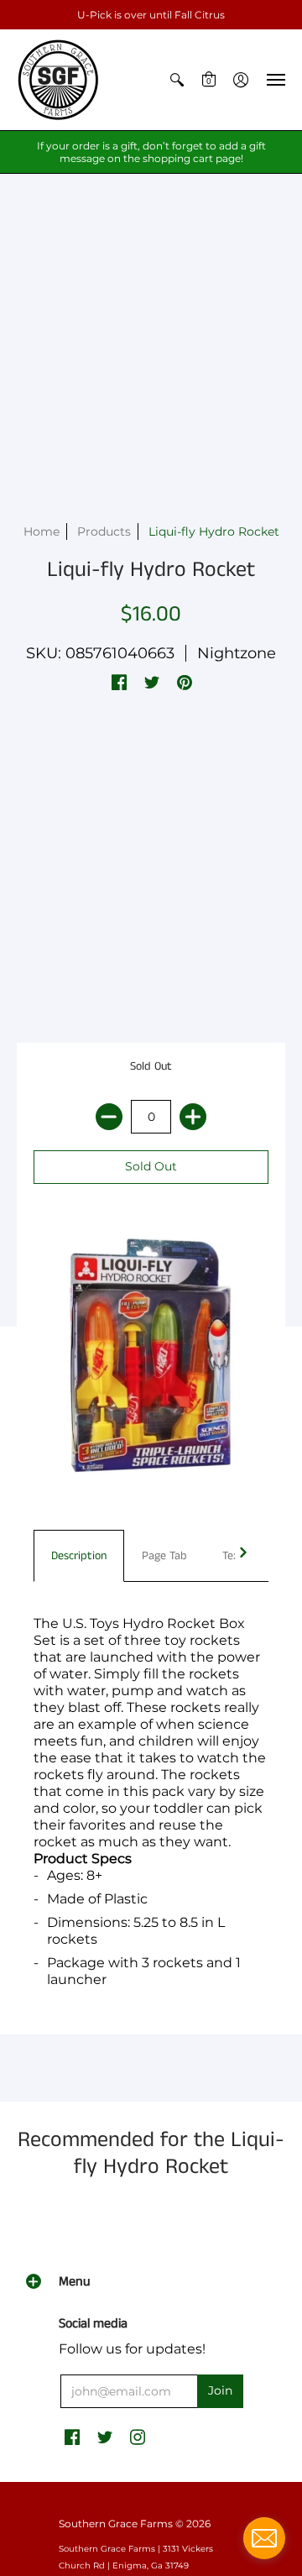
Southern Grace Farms (116, 2524)
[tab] (79, 1556)
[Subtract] (109, 1117)
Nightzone (237, 653)
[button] (177, 80)
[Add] (193, 1117)
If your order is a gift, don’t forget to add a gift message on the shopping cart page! (151, 152)
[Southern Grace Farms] (59, 80)
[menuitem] (177, 80)
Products (104, 531)
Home (42, 531)
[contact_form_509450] (264, 2538)
